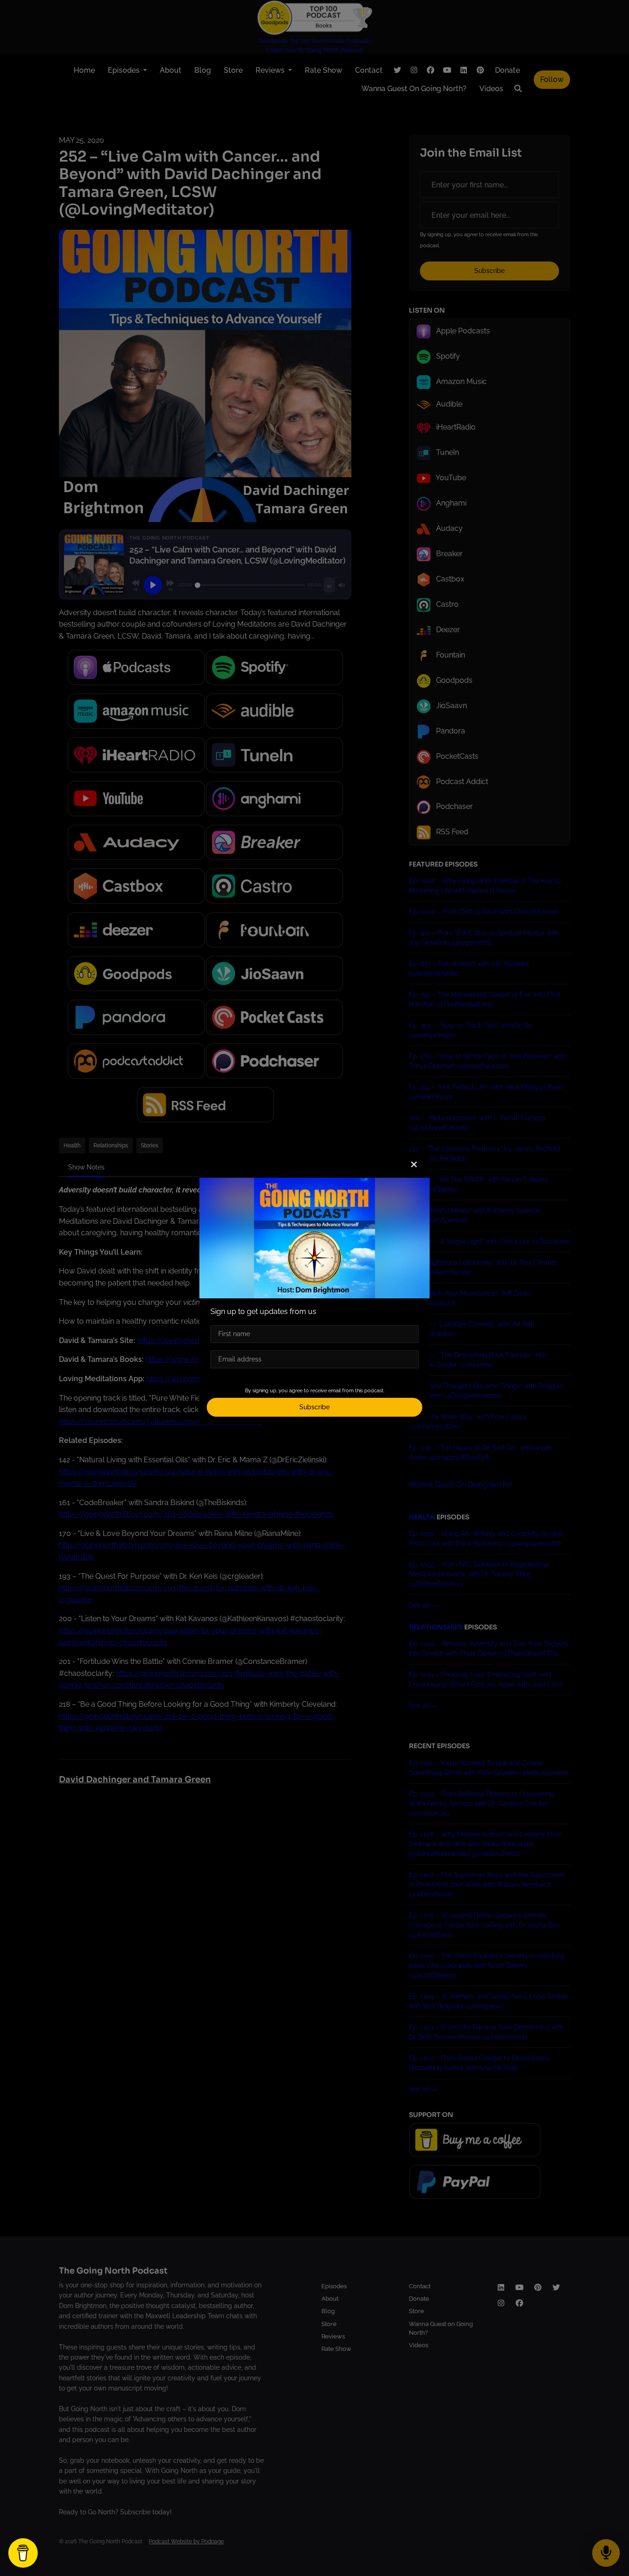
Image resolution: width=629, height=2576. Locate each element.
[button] (414, 1165)
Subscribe (314, 1407)
